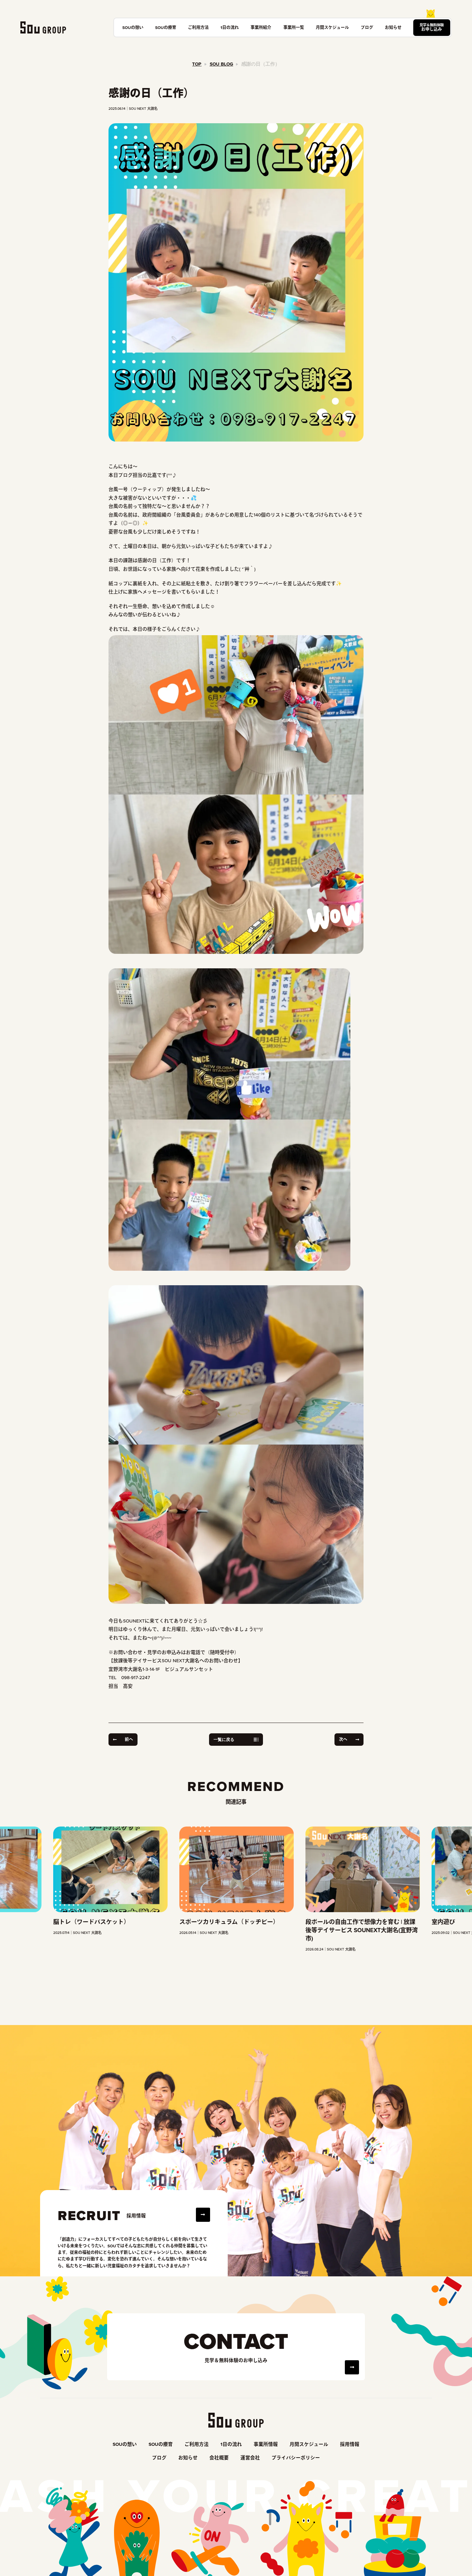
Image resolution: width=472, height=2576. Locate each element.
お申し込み (432, 27)
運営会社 (250, 2458)
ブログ (367, 27)
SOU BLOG (221, 64)
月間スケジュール (332, 27)
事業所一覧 (294, 27)
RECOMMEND (236, 1786)
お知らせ (393, 27)
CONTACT (236, 2341)
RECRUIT (89, 2216)
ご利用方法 (198, 27)
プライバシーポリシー (296, 2458)
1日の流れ (230, 27)
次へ (343, 1739)
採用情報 (350, 2444)
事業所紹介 (261, 27)
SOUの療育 (166, 27)
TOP (197, 64)
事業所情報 (266, 2444)
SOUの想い (133, 27)
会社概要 (219, 2458)
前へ (129, 1739)
